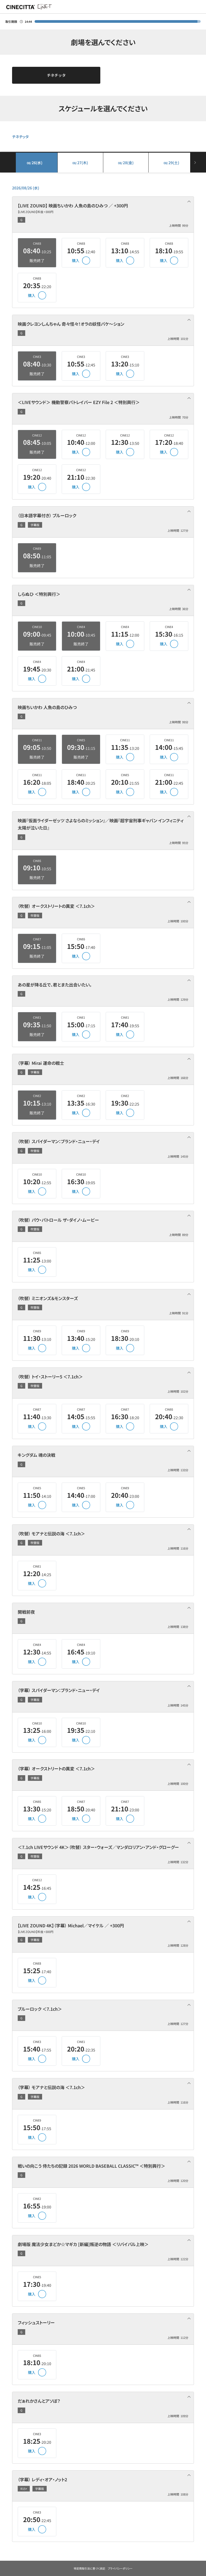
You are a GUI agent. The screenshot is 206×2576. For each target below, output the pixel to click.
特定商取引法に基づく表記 (89, 2568)
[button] (103, 214)
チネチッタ (56, 75)
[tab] (103, 215)
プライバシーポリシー (120, 2568)
